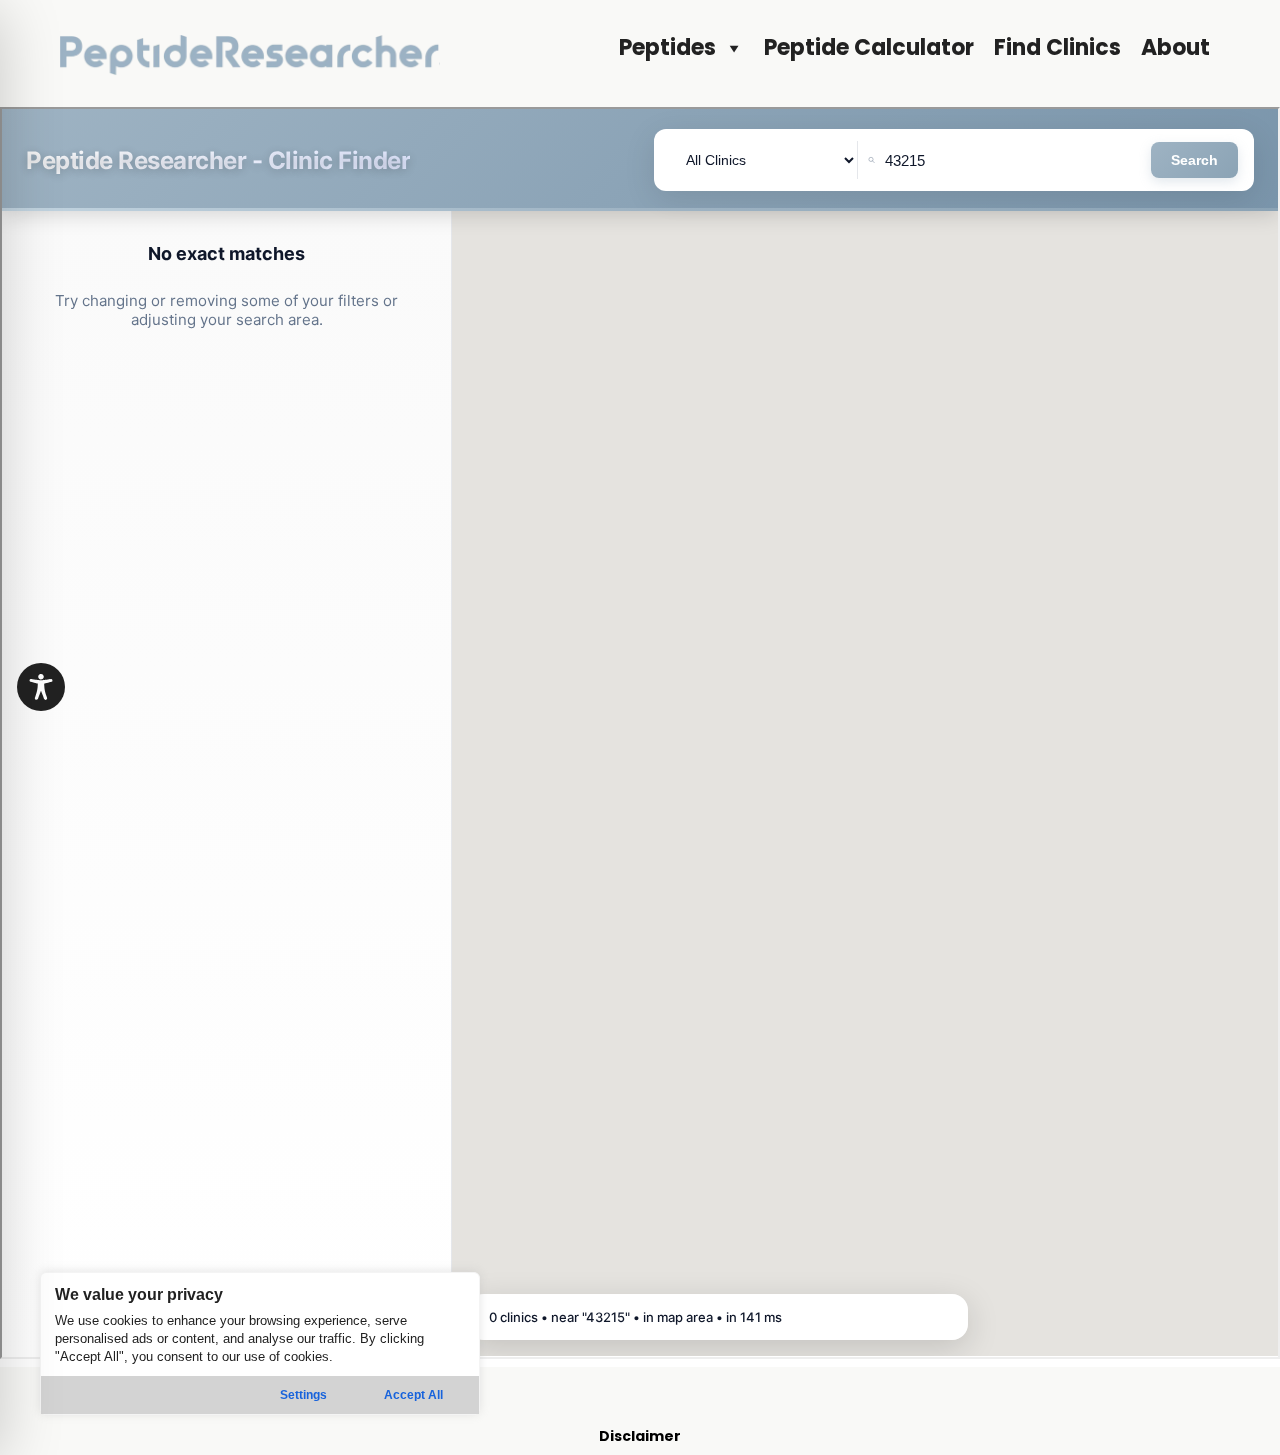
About (1175, 47)
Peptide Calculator (869, 47)
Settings (303, 1395)
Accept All (413, 1395)
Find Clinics (1057, 47)
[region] (260, 1343)
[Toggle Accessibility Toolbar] (41, 687)
